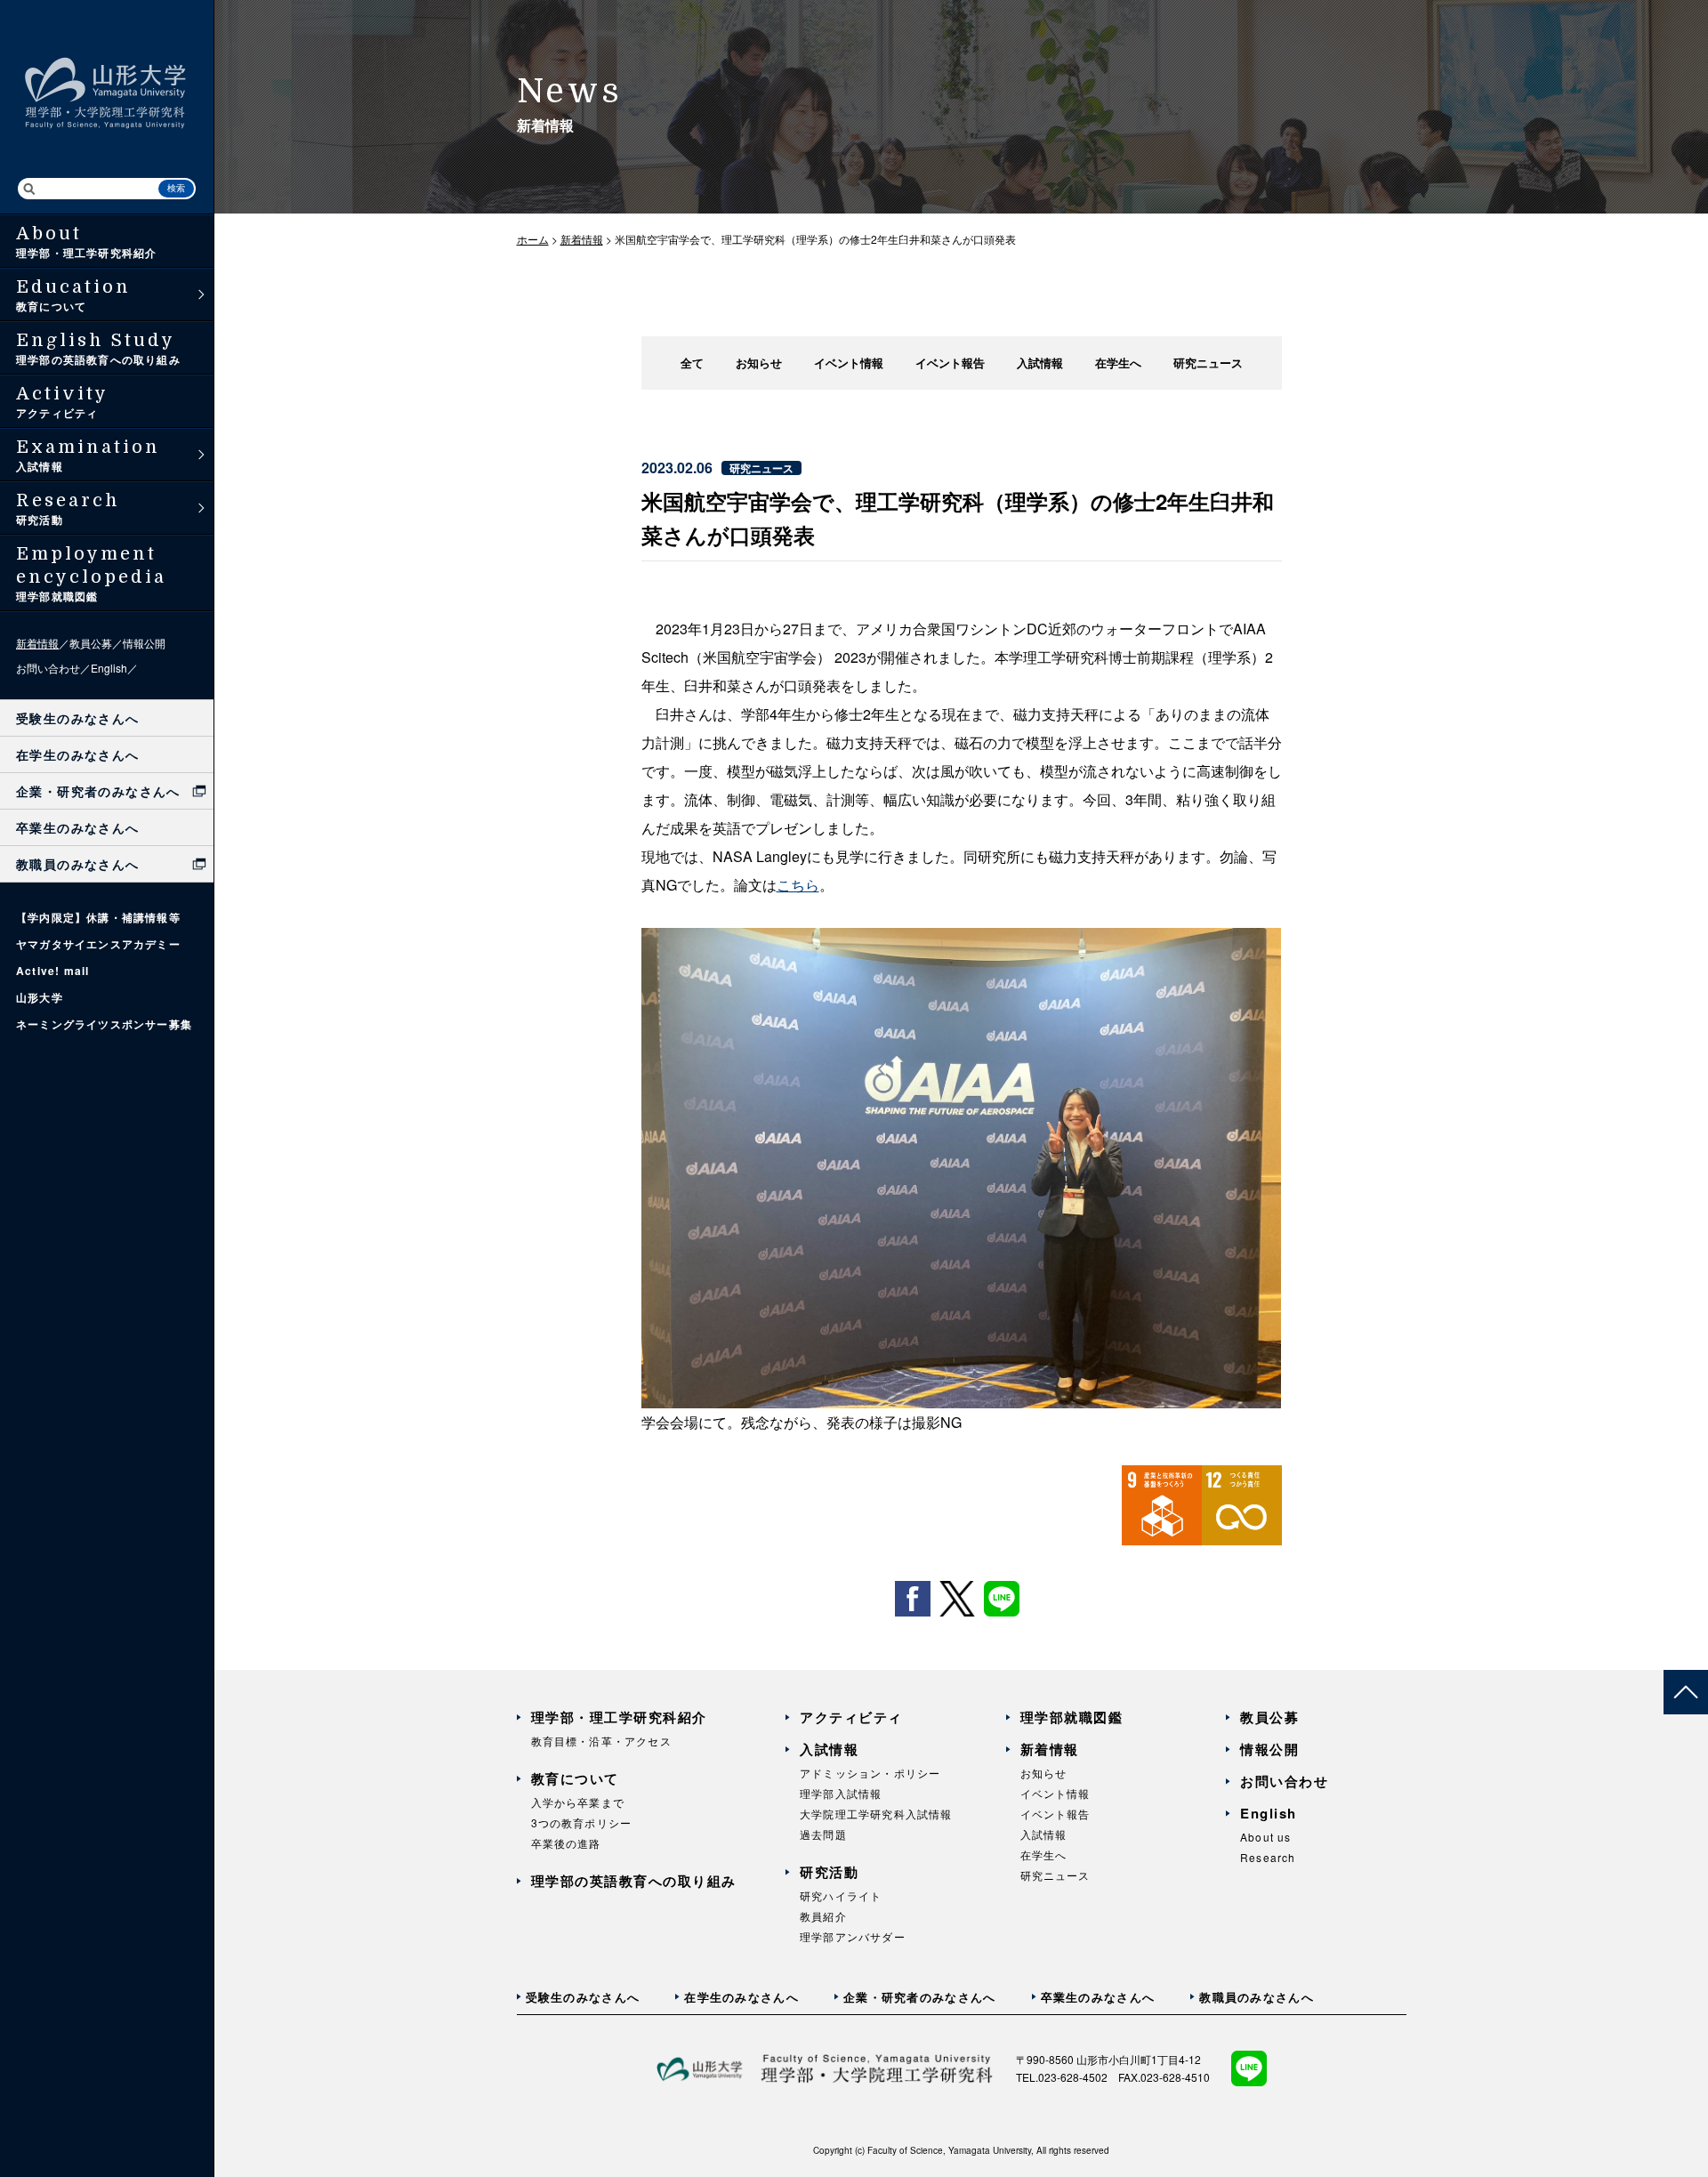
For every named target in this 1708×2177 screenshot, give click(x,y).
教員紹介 (823, 1916)
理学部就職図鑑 (1072, 1717)
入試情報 (1040, 363)
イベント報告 (950, 363)
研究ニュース (1208, 363)
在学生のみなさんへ (78, 754)
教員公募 (91, 643)
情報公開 (144, 643)
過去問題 (823, 1834)
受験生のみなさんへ (78, 718)
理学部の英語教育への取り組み (634, 1881)
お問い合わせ (48, 668)
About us (1266, 1837)
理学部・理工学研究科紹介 (619, 1717)
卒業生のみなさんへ (78, 827)
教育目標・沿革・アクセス (601, 1741)
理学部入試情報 (841, 1793)
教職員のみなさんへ (78, 864)
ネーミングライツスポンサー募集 (104, 1024)
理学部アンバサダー (853, 1936)
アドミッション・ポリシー (870, 1773)
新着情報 (37, 643)
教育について (575, 1778)
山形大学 (40, 997)
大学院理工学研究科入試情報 (876, 1814)
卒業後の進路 (566, 1843)
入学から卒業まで (578, 1802)
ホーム (533, 239)
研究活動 (829, 1872)
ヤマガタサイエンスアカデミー (98, 944)
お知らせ (759, 363)
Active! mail (52, 971)
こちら (798, 885)
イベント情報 (849, 363)
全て (692, 363)
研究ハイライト (841, 1895)
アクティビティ (851, 1717)
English (109, 668)
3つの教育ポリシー (582, 1822)
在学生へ (1118, 363)
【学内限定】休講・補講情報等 (98, 917)
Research (1268, 1857)
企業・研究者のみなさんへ (98, 791)
